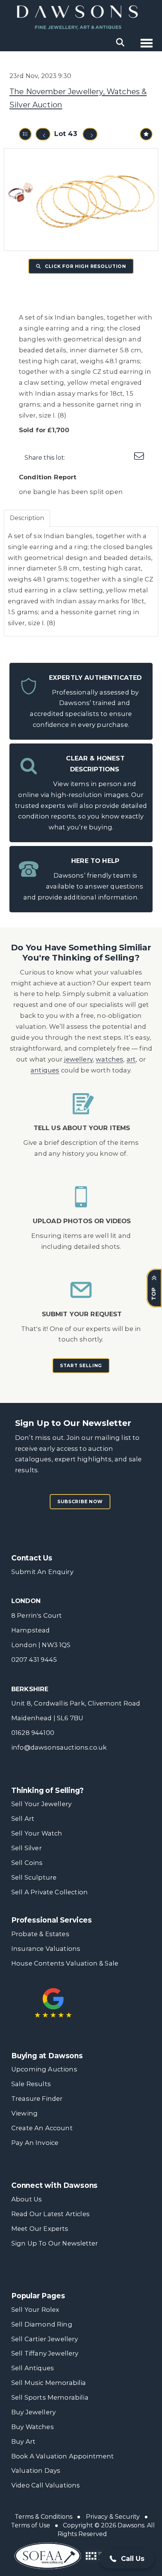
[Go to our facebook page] (18, 2272)
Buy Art (23, 2441)
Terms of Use (31, 2525)
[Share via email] (140, 458)
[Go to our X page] (34, 2272)
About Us (27, 2199)
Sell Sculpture (34, 1877)
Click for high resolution (85, 266)
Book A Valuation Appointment (63, 2456)
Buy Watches (33, 2427)
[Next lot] (90, 134)
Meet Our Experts (40, 2229)
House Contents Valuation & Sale (65, 1963)
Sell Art (23, 1819)
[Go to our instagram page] (124, 458)
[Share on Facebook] (78, 458)
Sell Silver (27, 1848)
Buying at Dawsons (47, 2056)
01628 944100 (33, 1733)
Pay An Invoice (35, 2143)
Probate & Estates (40, 1934)
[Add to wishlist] (146, 134)
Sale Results (31, 2084)
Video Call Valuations (46, 2485)
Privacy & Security (113, 2517)
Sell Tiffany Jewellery (45, 2353)
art (131, 1059)
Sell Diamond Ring (42, 2324)
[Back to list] (25, 134)
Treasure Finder (37, 2099)
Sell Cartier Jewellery (45, 2339)
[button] (127, 2559)
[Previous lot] (43, 134)
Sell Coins (27, 1863)
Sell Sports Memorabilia (50, 2397)
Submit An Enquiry (42, 1572)
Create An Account (42, 2128)
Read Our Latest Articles (50, 2214)
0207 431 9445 (34, 1660)
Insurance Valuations (46, 1949)
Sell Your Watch (37, 1833)
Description (27, 518)
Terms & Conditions (44, 2517)
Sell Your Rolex (35, 2310)
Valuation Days (36, 2470)
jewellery (78, 1059)
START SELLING (81, 1365)
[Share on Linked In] (109, 458)
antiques (45, 1070)
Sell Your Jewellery (41, 1804)
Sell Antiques (33, 2368)
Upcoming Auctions (44, 2069)
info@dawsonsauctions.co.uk (59, 1747)
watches (109, 1059)
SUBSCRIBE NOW (80, 1501)
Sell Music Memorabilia (49, 2383)
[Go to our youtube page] (66, 2272)
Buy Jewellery (34, 2412)
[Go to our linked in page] (50, 2272)
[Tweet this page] (93, 458)
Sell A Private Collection (50, 1892)
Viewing (24, 2113)
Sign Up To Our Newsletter (55, 2243)
